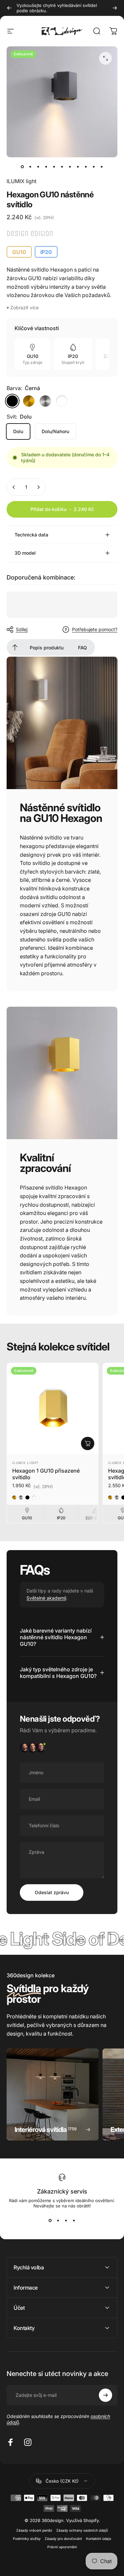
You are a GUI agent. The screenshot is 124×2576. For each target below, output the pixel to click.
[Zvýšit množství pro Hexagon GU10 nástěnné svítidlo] (38, 487)
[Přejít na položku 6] (62, 167)
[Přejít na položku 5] (54, 167)
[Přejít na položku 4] (46, 167)
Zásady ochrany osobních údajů (82, 2530)
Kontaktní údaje (99, 2539)
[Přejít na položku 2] (38, 167)
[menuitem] (15, 647)
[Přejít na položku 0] (22, 167)
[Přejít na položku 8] (78, 167)
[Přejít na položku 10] (94, 167)
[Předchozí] (9, 8)
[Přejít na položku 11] (102, 167)
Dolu (18, 431)
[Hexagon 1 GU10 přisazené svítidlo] (53, 1409)
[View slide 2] (58, 2220)
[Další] (115, 8)
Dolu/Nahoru (55, 431)
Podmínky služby (27, 2539)
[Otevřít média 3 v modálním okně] (105, 58)
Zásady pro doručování (63, 2539)
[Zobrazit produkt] (88, 1443)
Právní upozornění (62, 2547)
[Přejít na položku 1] (30, 167)
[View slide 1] (50, 2220)
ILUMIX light (21, 181)
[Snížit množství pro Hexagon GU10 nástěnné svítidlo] (14, 487)
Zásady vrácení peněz (34, 2530)
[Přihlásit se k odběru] (105, 2395)
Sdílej (22, 629)
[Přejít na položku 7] (70, 167)
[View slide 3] (66, 2220)
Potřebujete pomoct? (95, 629)
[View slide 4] (74, 2220)
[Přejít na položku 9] (86, 167)
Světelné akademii (46, 1598)
